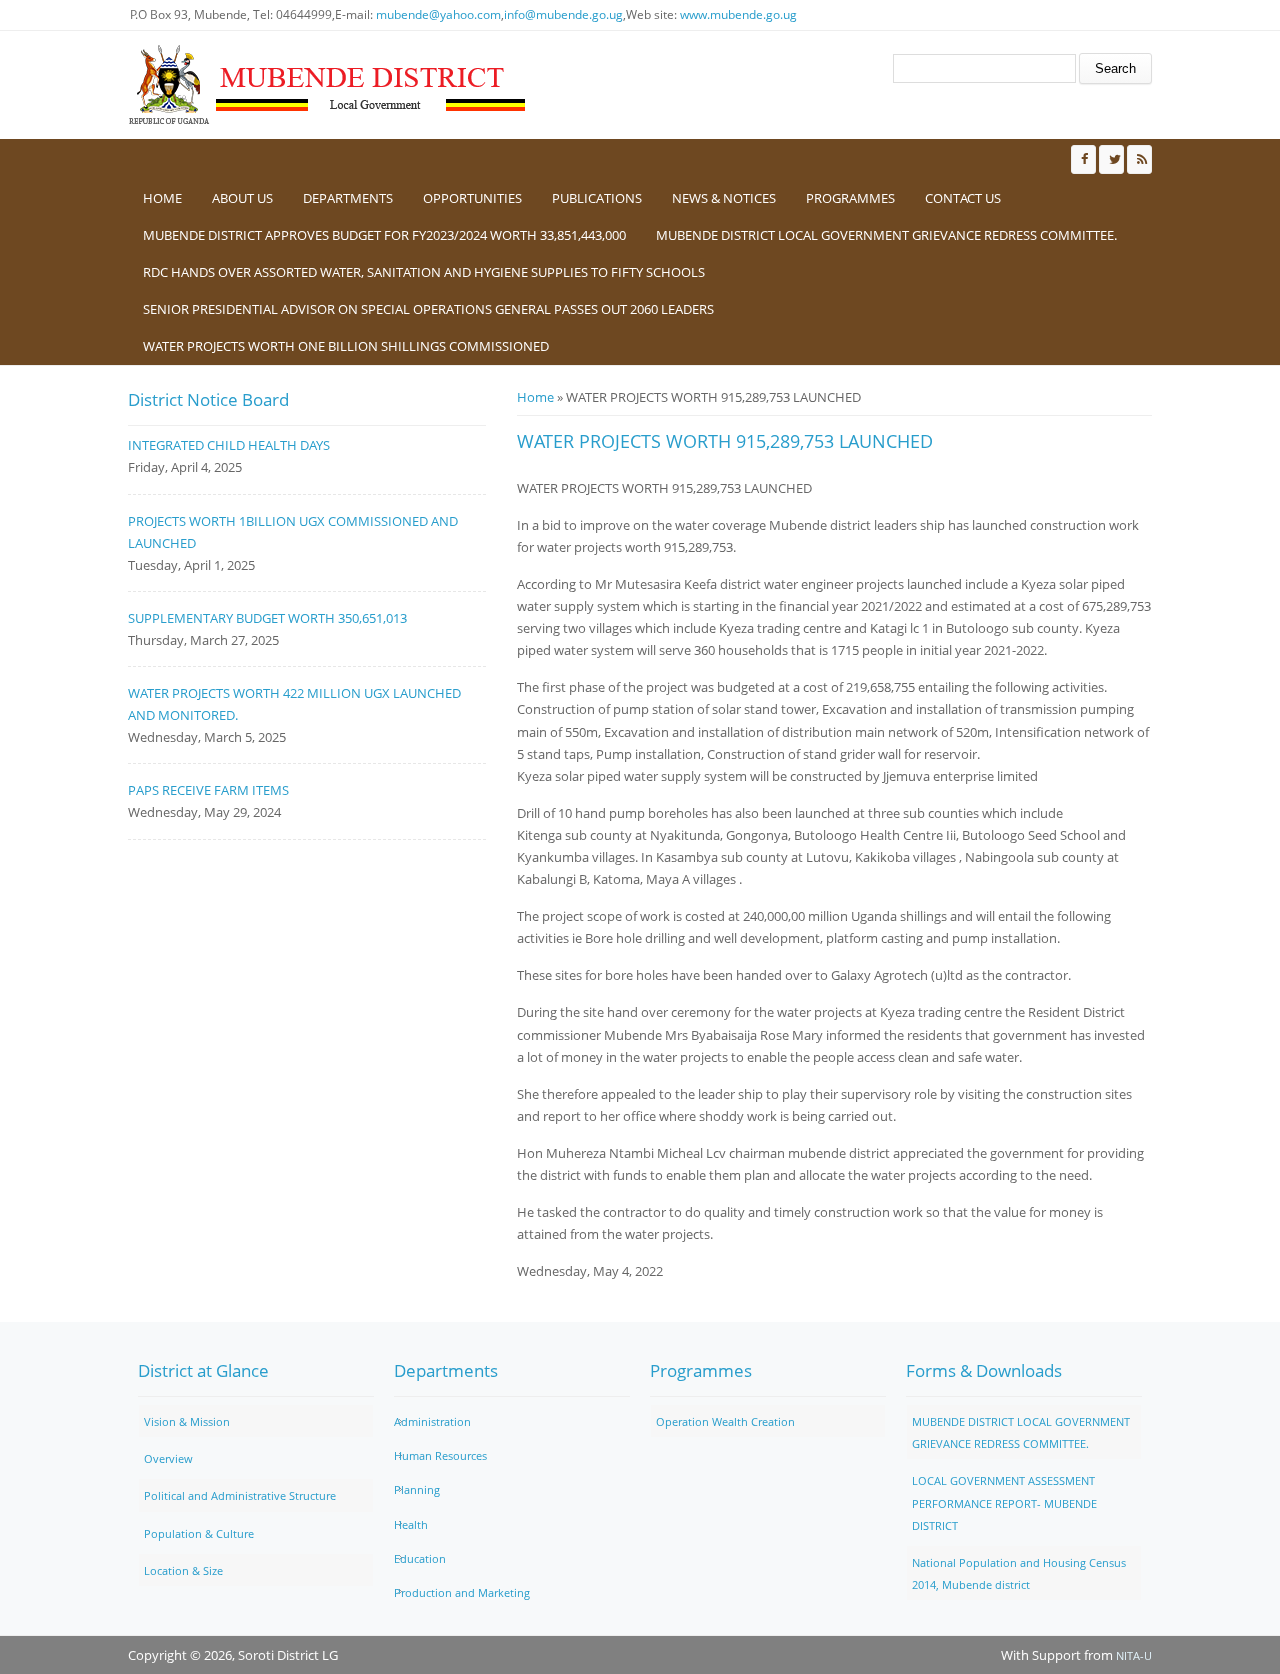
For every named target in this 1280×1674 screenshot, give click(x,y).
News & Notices (724, 198)
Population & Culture (199, 1533)
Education (420, 1558)
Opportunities (472, 198)
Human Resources (440, 1455)
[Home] (328, 85)
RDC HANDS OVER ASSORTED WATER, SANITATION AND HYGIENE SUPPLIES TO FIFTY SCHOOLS (424, 272)
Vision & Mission (187, 1421)
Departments (348, 198)
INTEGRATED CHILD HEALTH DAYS (229, 445)
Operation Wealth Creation (725, 1421)
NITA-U (1134, 1655)
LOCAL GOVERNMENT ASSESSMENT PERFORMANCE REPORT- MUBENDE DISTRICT (1004, 1502)
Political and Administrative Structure (240, 1495)
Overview (168, 1458)
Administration (432, 1421)
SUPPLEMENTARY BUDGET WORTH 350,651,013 (267, 618)
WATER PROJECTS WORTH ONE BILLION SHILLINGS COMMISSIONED (346, 346)
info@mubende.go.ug (563, 14)
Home (162, 198)
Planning (417, 1489)
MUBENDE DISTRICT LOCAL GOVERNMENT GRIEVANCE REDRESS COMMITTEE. (886, 235)
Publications (597, 198)
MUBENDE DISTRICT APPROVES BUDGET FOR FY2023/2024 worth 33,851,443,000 (384, 235)
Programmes (850, 198)
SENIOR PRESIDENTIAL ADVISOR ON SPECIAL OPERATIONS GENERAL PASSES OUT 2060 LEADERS (428, 309)
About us (242, 198)
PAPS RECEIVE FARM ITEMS (208, 790)
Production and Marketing (462, 1592)
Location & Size (183, 1570)
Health (411, 1524)
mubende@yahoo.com (438, 14)
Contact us (963, 198)
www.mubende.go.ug (738, 14)
